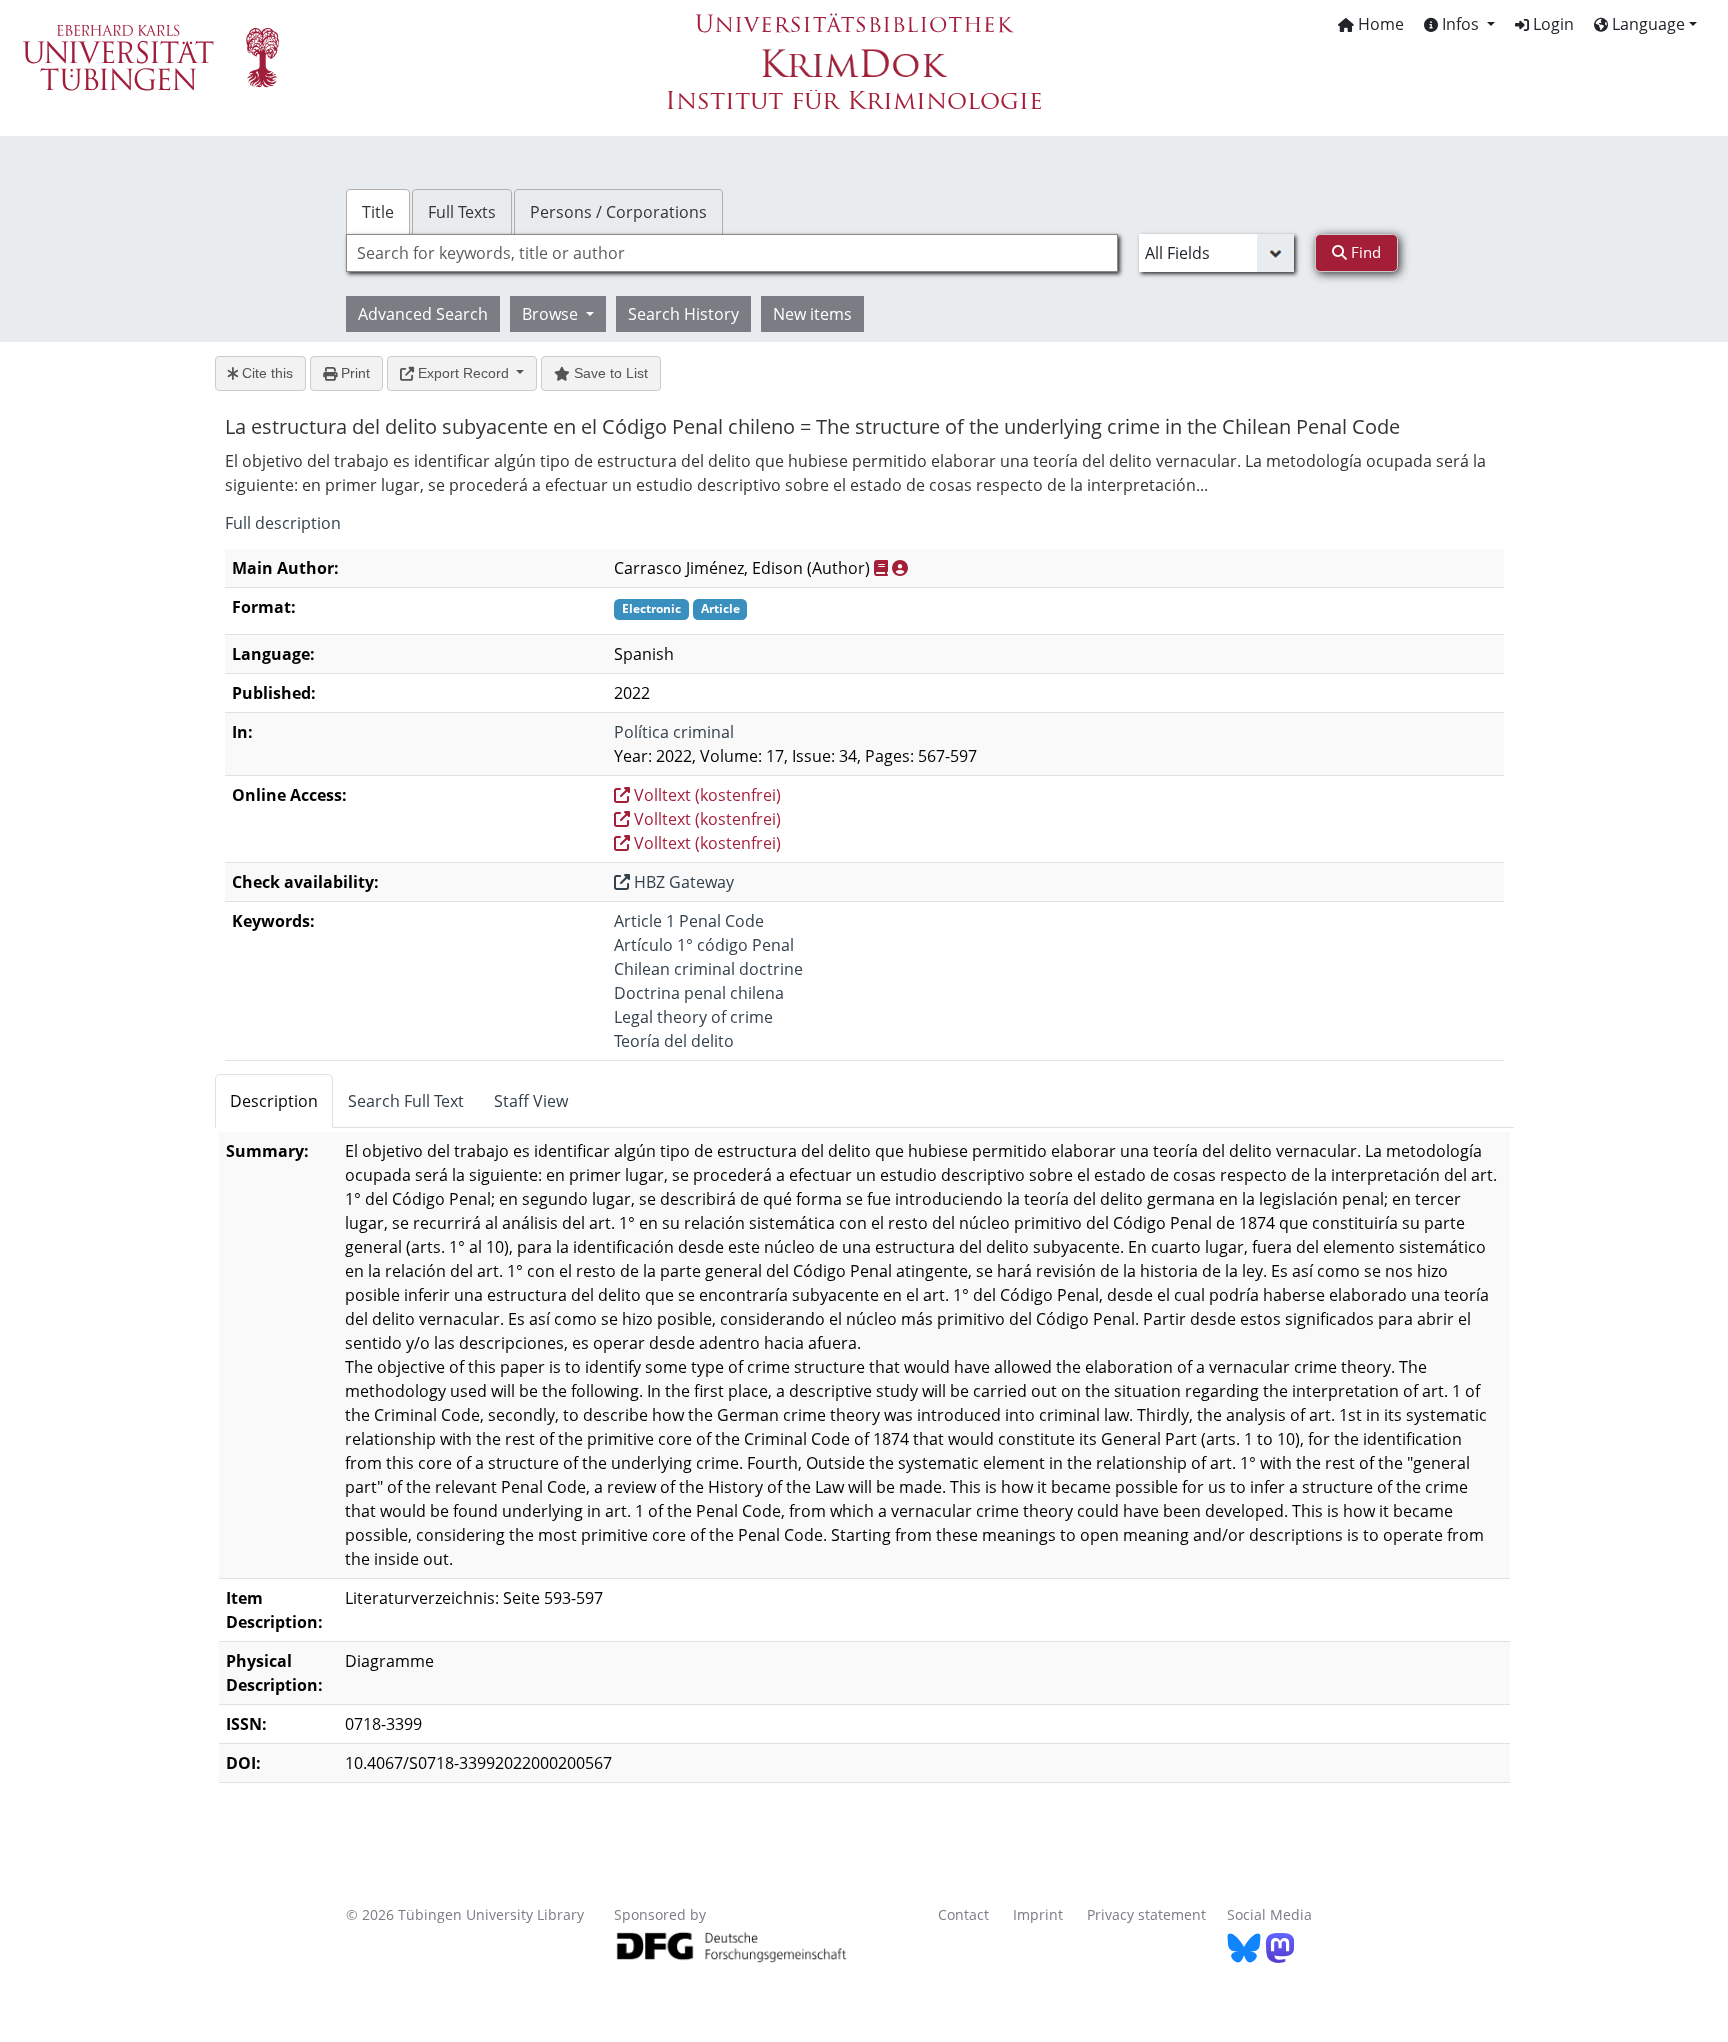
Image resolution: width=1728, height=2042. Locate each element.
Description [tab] (274, 1101)
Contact (963, 1914)
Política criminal (674, 732)
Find (1364, 252)
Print (353, 373)
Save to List (609, 373)
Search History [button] (683, 314)
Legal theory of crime (693, 1017)
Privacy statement (1146, 1914)
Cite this (265, 373)
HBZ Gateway (682, 882)
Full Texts (462, 212)
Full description (283, 523)
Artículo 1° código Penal (704, 945)
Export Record (463, 373)
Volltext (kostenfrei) (705, 795)
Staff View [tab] (531, 1101)
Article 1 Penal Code (689, 921)
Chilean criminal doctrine (708, 969)
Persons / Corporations (618, 212)
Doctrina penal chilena (699, 993)
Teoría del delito (674, 1041)
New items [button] (812, 314)
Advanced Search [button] (423, 314)
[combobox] (732, 253)
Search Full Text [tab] (406, 1101)
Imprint (1038, 1914)
